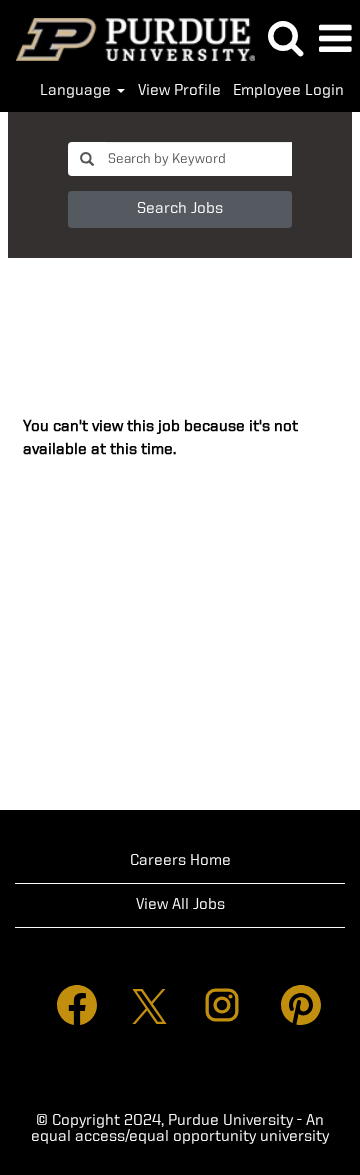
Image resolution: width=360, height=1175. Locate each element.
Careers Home (180, 861)
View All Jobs (180, 905)
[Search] (285, 39)
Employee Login (288, 91)
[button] (335, 40)
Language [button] (77, 91)
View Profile (179, 91)
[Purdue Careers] (128, 39)
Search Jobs (180, 209)
